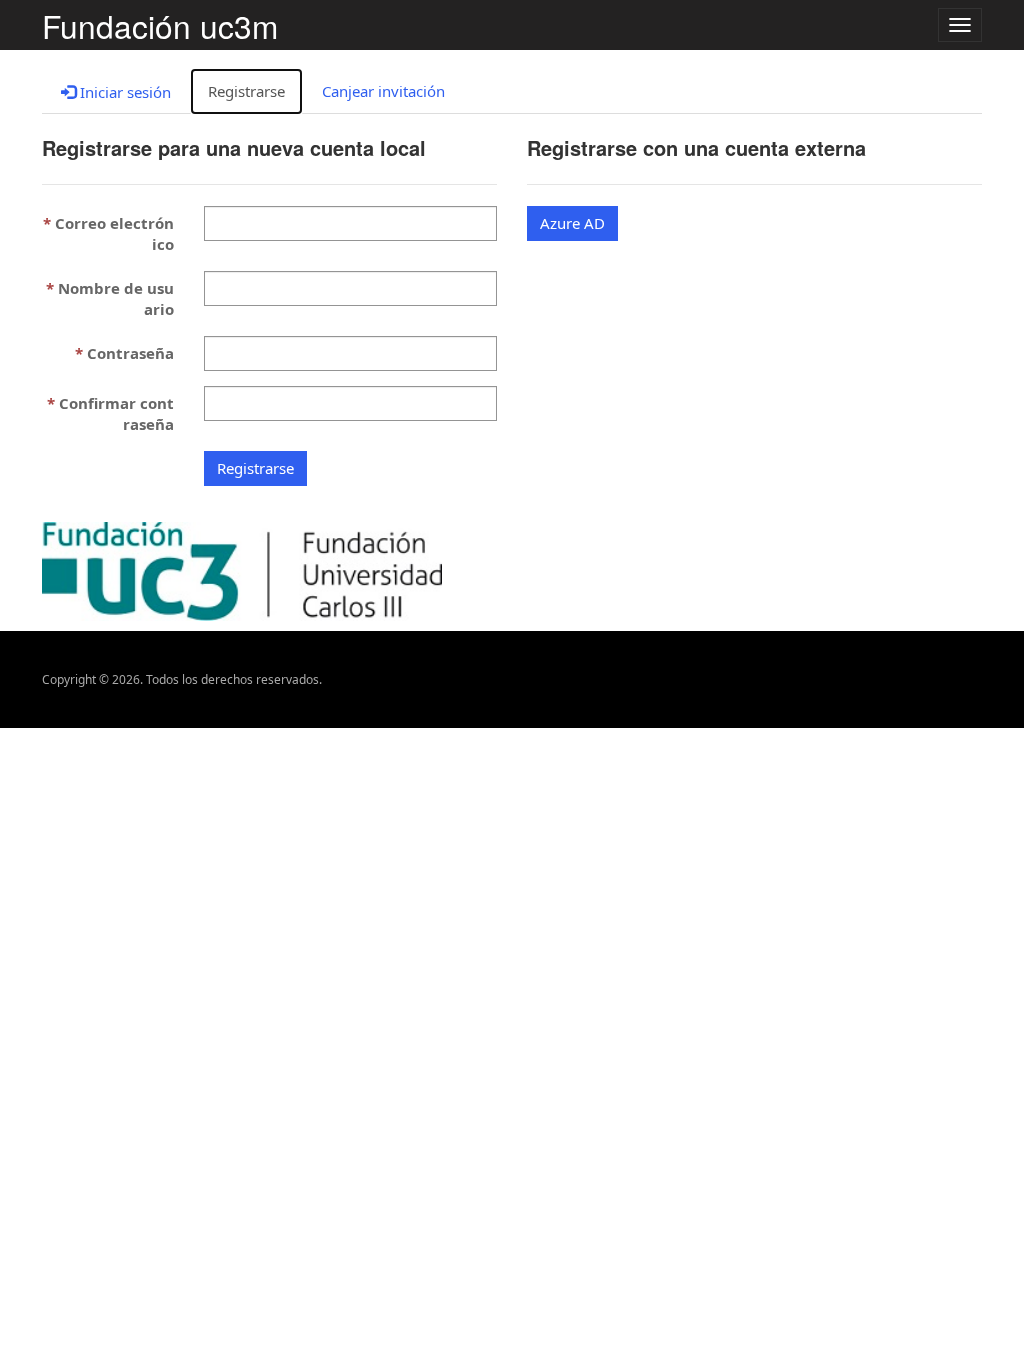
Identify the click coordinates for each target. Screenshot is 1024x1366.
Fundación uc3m (160, 25)
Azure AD (572, 223)
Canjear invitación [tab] (383, 91)
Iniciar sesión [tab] (123, 92)
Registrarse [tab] (246, 91)
